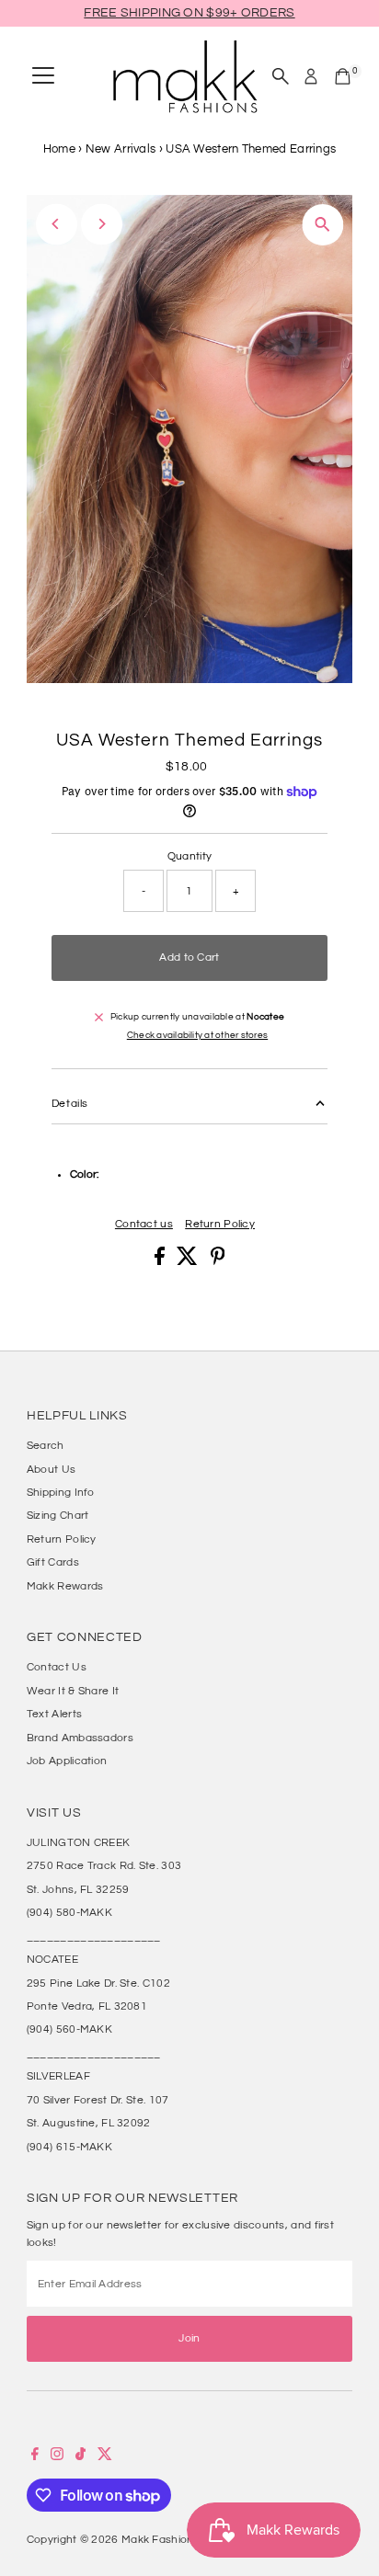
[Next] (102, 224)
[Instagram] (57, 2456)
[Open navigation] (43, 76)
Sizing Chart (58, 1515)
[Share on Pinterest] (218, 1261)
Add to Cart (189, 957)
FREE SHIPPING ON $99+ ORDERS (189, 13)
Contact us (144, 1224)
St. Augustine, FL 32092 (89, 2123)
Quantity (189, 856)
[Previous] (57, 224)
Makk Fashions (161, 2539)
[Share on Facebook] (161, 1261)
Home (59, 149)
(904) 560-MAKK (69, 2029)
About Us (51, 1469)
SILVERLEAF (58, 2076)
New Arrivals (121, 149)
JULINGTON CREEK (78, 1842)
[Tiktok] (80, 2456)
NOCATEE (52, 1959)
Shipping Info (61, 1492)
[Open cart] (343, 76)
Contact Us (57, 1667)
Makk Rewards (65, 1586)
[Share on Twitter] (189, 1261)
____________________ (94, 1936)
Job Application (67, 1761)
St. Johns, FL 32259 (78, 1889)
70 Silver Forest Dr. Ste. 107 (98, 2100)
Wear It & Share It (73, 1691)
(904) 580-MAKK (69, 1912)
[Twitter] (105, 2456)
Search (46, 1445)
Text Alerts (54, 1714)
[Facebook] (35, 2456)
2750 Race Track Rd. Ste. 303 (104, 1865)
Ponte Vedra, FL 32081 (87, 2006)
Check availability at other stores (197, 1036)
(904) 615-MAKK (69, 2147)
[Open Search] (281, 76)
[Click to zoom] (322, 225)
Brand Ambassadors (80, 1738)
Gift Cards (53, 1562)
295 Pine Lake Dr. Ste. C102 (98, 1983)
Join (189, 2338)
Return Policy (220, 1224)
